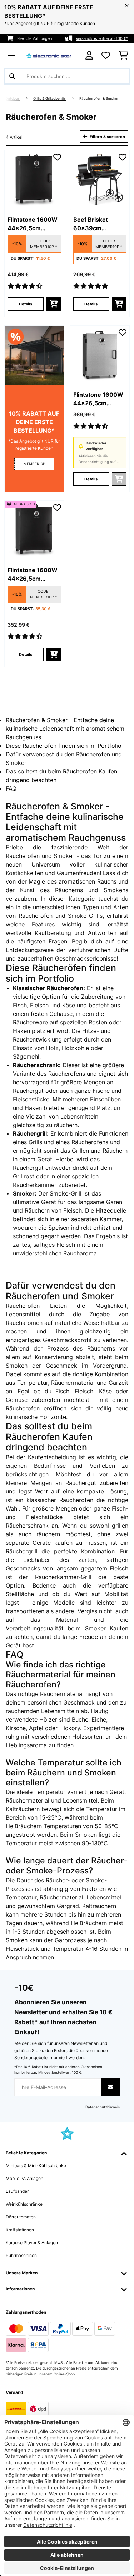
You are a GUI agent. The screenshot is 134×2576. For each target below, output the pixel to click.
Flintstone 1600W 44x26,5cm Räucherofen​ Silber (98, 399)
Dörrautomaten (21, 2217)
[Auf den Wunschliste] (57, 157)
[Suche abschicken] (12, 76)
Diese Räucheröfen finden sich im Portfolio (64, 746)
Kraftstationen (20, 2230)
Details (26, 304)
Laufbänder (17, 2191)
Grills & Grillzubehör (50, 99)
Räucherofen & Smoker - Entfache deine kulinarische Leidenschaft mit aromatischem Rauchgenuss (65, 729)
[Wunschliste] (106, 56)
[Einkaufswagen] (123, 56)
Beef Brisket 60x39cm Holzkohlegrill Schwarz (92, 224)
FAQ (11, 788)
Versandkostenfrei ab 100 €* (102, 38)
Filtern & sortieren (107, 137)
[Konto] (89, 55)
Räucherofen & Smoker (100, 99)
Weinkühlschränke (24, 2204)
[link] (34, 180)
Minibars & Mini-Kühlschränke (36, 2166)
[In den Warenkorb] (54, 304)
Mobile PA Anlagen (24, 2178)
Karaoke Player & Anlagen (32, 2243)
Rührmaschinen (21, 2255)
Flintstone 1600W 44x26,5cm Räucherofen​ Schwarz (33, 224)
